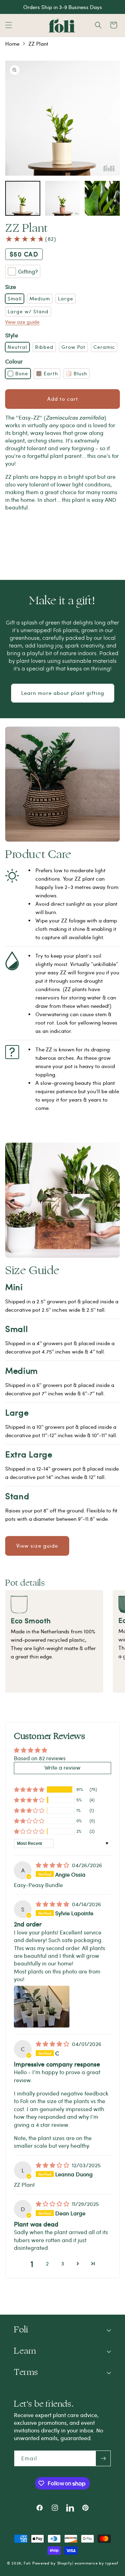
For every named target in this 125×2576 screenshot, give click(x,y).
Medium (40, 298)
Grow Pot (73, 347)
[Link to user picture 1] (42, 2007)
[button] (9, 25)
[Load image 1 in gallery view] (23, 198)
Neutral (17, 347)
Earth (51, 373)
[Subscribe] (103, 2458)
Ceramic (104, 347)
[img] (53, 1865)
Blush (80, 373)
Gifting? (28, 271)
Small (15, 298)
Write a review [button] (62, 1767)
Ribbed (44, 347)
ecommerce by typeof (96, 2563)
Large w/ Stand (28, 311)
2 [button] (47, 2263)
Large (66, 298)
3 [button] (63, 2263)
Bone (22, 373)
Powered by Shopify (52, 2563)
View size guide (22, 322)
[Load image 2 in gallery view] (63, 198)
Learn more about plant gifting (63, 693)
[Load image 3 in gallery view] (102, 198)
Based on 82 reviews (40, 1758)
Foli (27, 2563)
